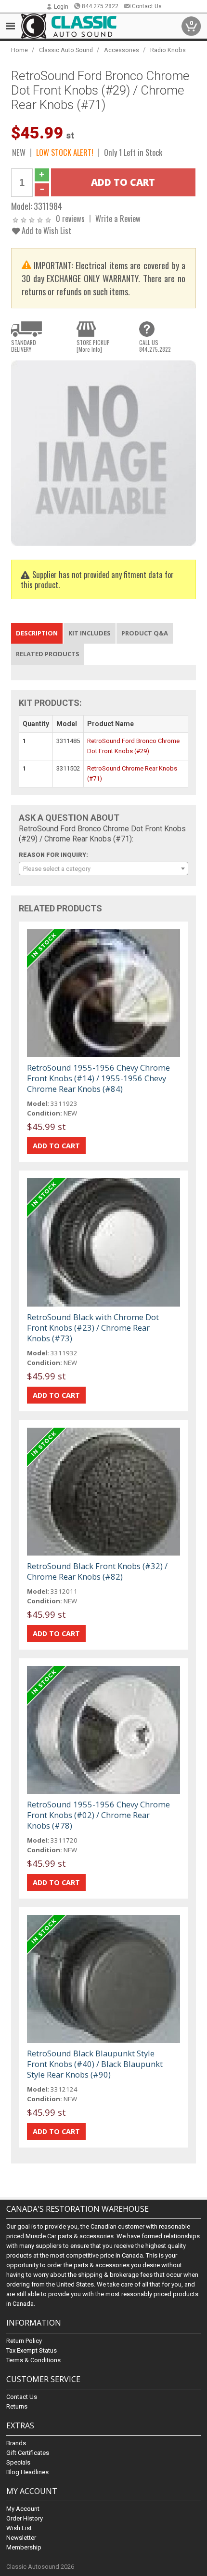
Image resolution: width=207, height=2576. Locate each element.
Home (19, 50)
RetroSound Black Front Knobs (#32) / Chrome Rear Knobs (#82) (97, 1571)
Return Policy (24, 2341)
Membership (24, 2547)
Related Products (48, 654)
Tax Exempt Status (32, 2350)
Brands (16, 2443)
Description (37, 633)
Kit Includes (90, 633)
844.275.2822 (100, 6)
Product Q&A (145, 633)
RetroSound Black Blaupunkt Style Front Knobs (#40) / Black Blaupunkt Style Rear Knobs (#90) (95, 2064)
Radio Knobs (168, 50)
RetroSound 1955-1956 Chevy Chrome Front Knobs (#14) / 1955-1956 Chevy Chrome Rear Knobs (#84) (98, 1078)
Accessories (122, 50)
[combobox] (103, 868)
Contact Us (147, 6)
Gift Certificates (28, 2453)
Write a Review (118, 218)
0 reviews (70, 218)
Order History (25, 2518)
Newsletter (21, 2538)
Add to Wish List (45, 230)
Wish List (19, 2528)
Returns (17, 2406)
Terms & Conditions (33, 2360)
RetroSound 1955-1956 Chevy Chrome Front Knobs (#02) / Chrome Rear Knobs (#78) (98, 1815)
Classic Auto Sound (66, 50)
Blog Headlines (27, 2472)
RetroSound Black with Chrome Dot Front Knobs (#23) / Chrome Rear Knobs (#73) (93, 1328)
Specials (18, 2462)
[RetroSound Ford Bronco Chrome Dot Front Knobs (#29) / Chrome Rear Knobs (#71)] (103, 452)
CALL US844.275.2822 (155, 346)
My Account (23, 2509)
